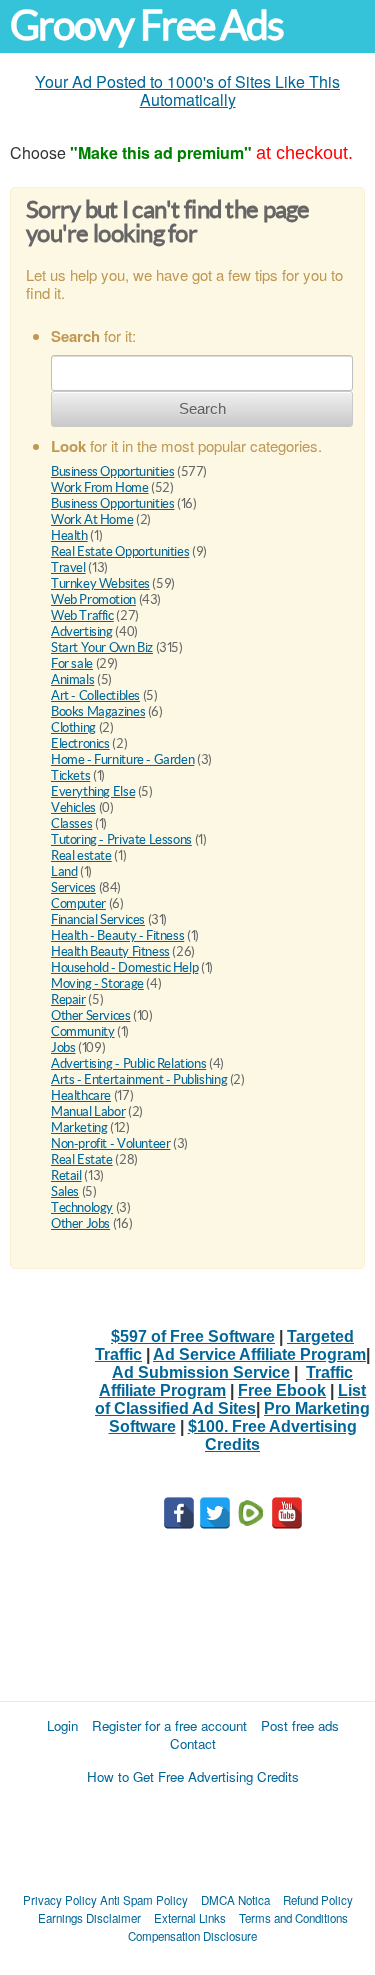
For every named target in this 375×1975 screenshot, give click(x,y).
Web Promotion (93, 599)
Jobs (63, 1047)
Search (202, 408)
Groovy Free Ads (146, 25)
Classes (71, 823)
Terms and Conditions (293, 1918)
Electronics (80, 743)
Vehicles (73, 807)
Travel (68, 567)
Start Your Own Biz (102, 647)
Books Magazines (98, 711)
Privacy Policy (60, 1900)
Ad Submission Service (201, 1372)
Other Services (91, 1015)
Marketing (79, 1127)
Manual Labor (88, 1111)
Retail (66, 1175)
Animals (72, 679)
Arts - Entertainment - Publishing (139, 1079)
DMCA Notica (235, 1900)
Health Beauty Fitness (110, 951)
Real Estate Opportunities (120, 551)
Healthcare (81, 1095)
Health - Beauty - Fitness (117, 935)
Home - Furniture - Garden (122, 759)
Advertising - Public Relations (128, 1063)
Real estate (81, 855)
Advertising (82, 631)
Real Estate (82, 1159)
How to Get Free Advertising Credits (193, 1776)
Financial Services (98, 919)
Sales (65, 1191)
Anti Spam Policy (144, 1900)
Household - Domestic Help (124, 967)
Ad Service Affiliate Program (259, 1354)
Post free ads (300, 1725)
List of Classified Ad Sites (230, 1399)
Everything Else (93, 791)
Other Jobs (80, 1223)
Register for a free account (169, 1725)
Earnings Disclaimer (89, 1918)
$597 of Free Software (193, 1336)
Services (73, 887)
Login (62, 1725)
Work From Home (100, 487)
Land (64, 871)
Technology (82, 1207)
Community (83, 1031)
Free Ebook (282, 1390)
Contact (193, 1743)
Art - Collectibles (95, 695)
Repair (68, 999)
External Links (190, 1918)
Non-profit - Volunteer (110, 1143)
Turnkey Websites (100, 583)
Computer (78, 903)
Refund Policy (318, 1900)
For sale (72, 663)
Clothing (73, 727)
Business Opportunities (112, 471)
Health (69, 535)
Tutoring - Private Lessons (121, 839)
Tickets (70, 775)
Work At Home (92, 519)
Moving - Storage (97, 983)
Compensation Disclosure (192, 1936)
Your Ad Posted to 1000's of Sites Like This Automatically (187, 90)
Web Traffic (82, 615)
